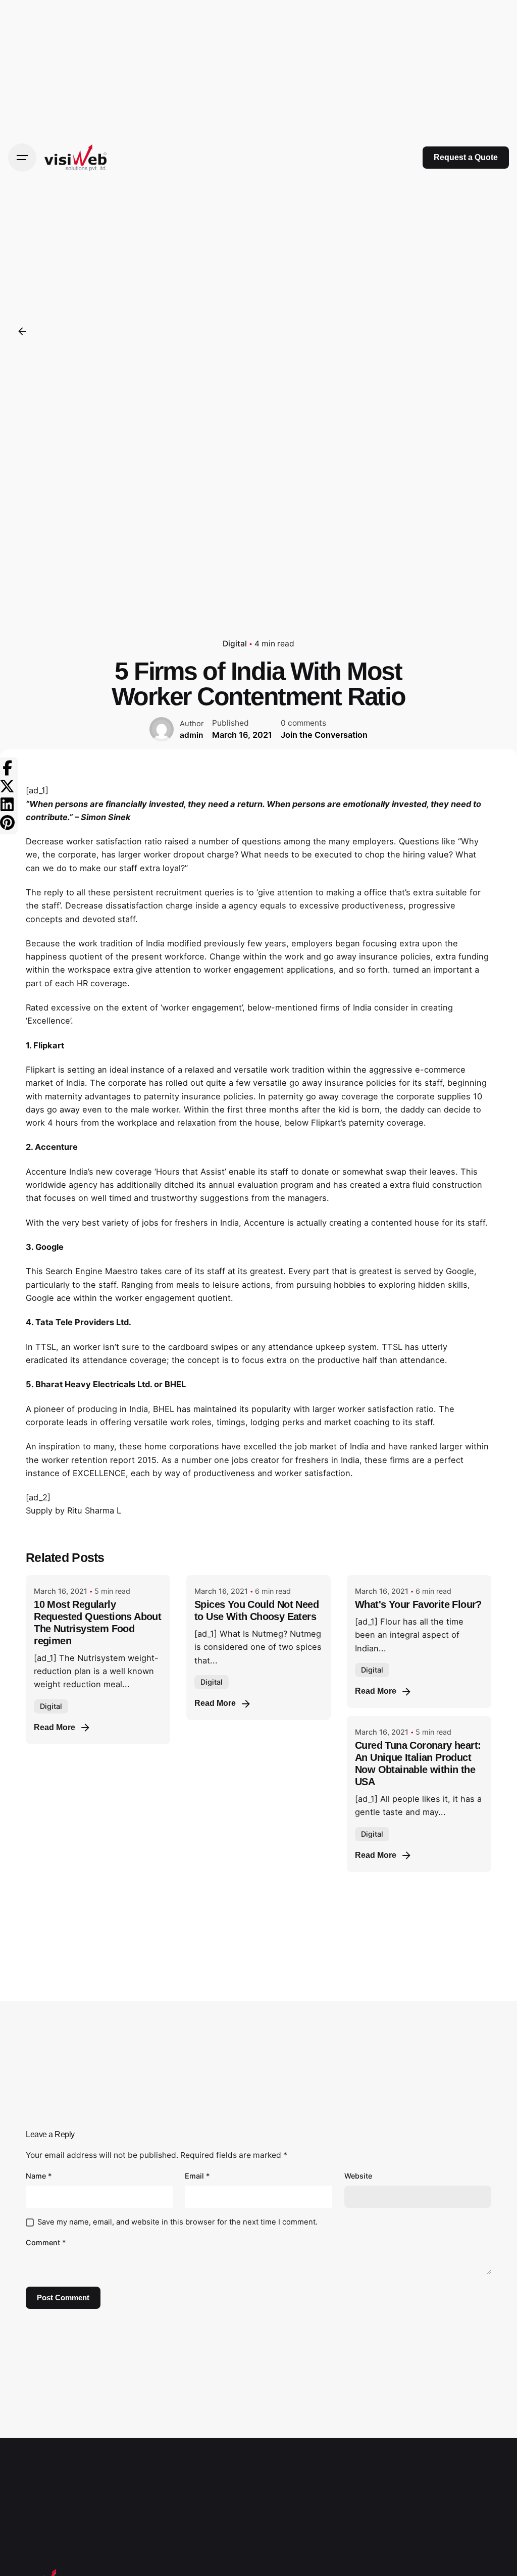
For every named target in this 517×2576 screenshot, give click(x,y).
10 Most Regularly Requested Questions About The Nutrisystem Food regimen (97, 1623)
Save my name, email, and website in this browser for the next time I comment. (177, 2222)
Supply (39, 1510)
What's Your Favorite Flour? (418, 1604)
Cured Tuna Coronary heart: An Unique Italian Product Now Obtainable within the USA (418, 1763)
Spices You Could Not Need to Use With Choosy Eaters (256, 1610)
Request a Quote (466, 157)
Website (358, 2176)
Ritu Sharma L (94, 1510)
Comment (46, 2242)
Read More (55, 1727)
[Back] (22, 331)
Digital (235, 644)
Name (39, 2176)
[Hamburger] (22, 158)
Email (197, 2176)
